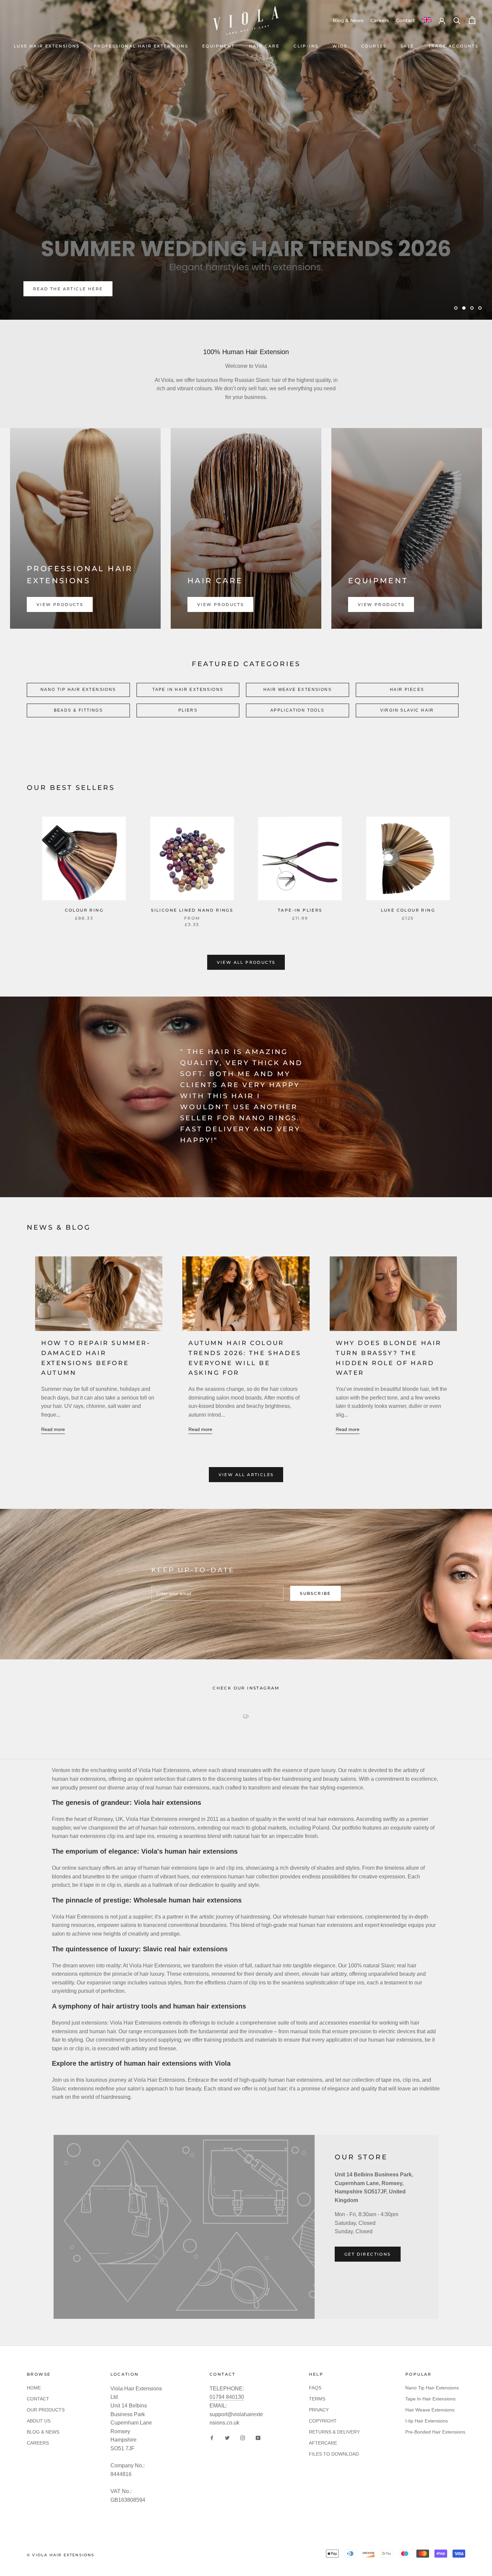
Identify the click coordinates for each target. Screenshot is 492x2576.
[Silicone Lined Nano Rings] (192, 858)
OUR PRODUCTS (46, 2410)
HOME (34, 2388)
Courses (374, 46)
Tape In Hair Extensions (430, 2399)
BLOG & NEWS (43, 2432)
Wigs (340, 46)
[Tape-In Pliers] (300, 858)
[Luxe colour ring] (408, 858)
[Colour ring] (84, 858)
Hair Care (264, 46)
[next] (471, 865)
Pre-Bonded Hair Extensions (435, 2432)
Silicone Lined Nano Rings (192, 910)
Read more (53, 1429)
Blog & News (348, 20)
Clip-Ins (306, 46)
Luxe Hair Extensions (47, 46)
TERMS (317, 2399)
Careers (380, 20)
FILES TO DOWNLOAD (334, 2454)
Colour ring (84, 910)
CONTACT (38, 2399)
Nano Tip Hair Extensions (432, 2388)
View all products (246, 962)
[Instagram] (243, 2438)
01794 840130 (227, 2397)
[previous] (21, 865)
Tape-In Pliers (300, 910)
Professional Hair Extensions (141, 46)
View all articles (246, 1475)
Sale (407, 46)
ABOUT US (39, 2421)
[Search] (457, 20)
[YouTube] (258, 2438)
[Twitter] (227, 2438)
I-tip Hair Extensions (427, 2421)
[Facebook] (212, 2438)
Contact (405, 20)
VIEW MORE (50, 289)
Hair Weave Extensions (430, 2410)
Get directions (368, 2254)
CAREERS (38, 2443)
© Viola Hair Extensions (61, 2555)
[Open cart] (472, 20)
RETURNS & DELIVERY (334, 2432)
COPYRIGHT (323, 2421)
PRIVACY (319, 2410)
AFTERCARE (323, 2443)
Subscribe (315, 1593)
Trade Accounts (454, 46)
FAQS (315, 2388)
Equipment (219, 46)
